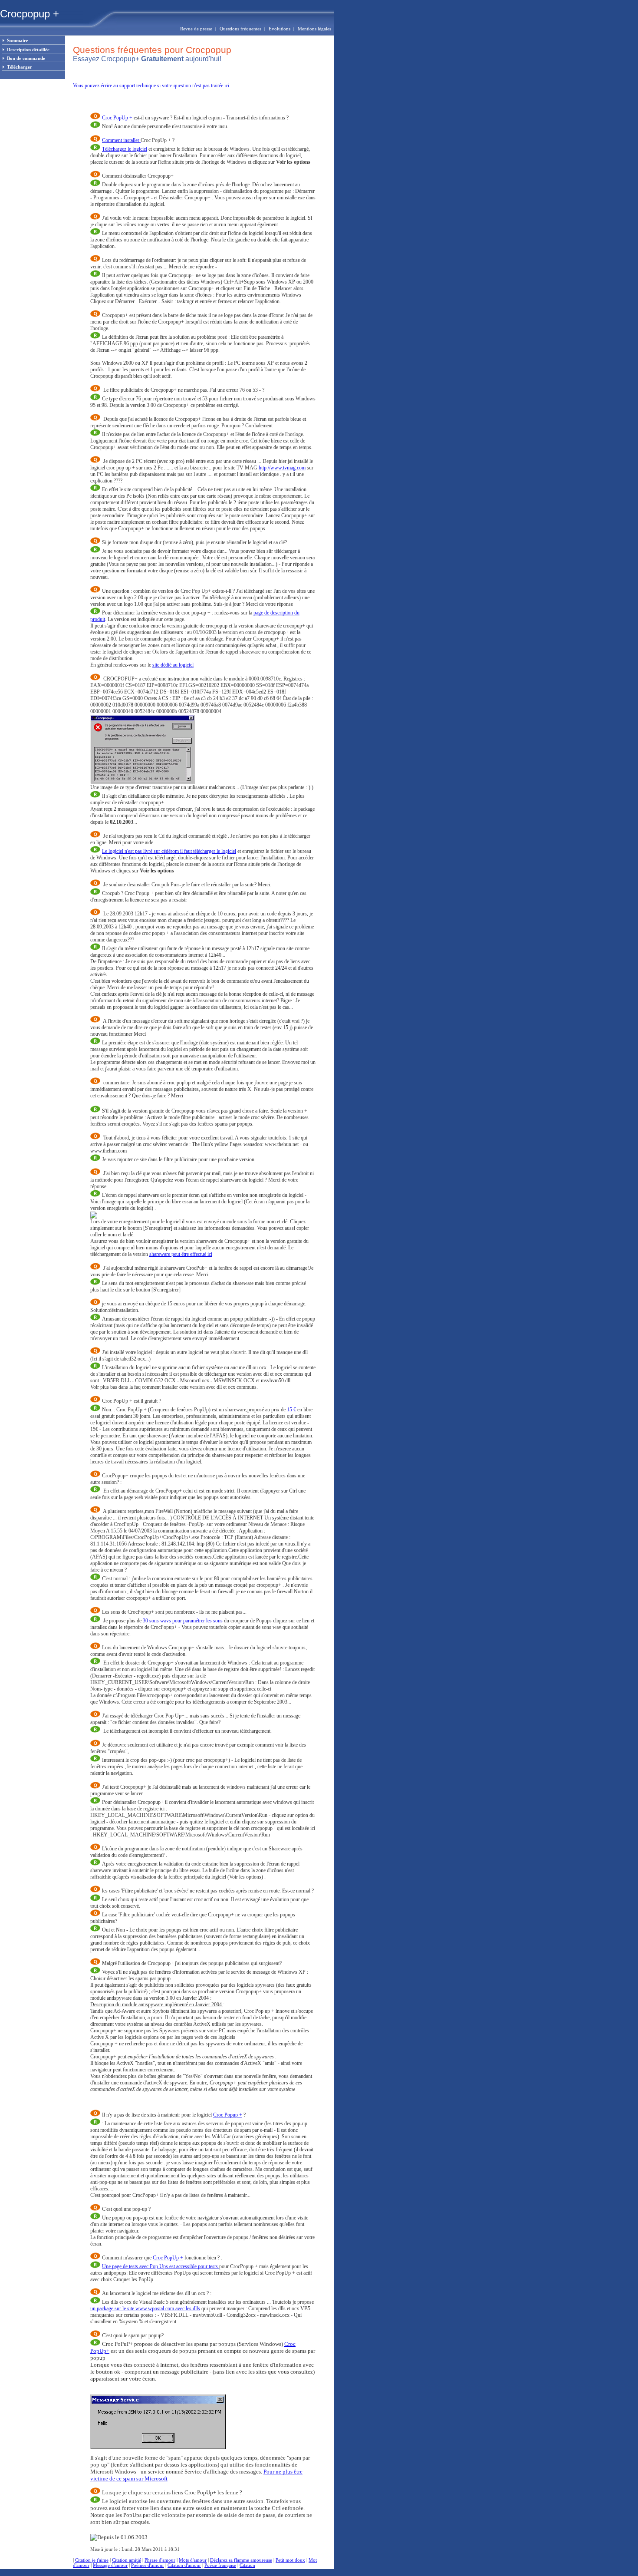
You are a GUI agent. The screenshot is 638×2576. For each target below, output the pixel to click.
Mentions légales (316, 29)
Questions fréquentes (240, 29)
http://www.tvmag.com (282, 468)
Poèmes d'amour (148, 2565)
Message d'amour (110, 2565)
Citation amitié (127, 2560)
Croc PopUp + (117, 118)
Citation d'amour (184, 2565)
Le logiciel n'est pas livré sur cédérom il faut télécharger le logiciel (169, 851)
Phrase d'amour (160, 2560)
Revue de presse (196, 29)
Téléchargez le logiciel (125, 149)
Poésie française (220, 2565)
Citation (247, 2565)
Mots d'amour (193, 2560)
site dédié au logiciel (173, 665)
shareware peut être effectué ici (181, 1254)
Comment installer (121, 140)
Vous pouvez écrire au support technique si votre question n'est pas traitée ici (151, 86)
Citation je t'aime (92, 2560)
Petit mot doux (290, 2560)
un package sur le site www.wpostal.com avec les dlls (145, 2308)
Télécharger (20, 67)
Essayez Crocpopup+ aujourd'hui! (147, 59)
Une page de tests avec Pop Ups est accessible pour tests (161, 2266)
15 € (292, 1410)
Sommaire (18, 40)
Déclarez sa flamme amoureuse (241, 2560)
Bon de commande (26, 58)
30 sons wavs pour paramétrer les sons (183, 1621)
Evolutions (280, 29)
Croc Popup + (228, 2115)
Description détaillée (28, 50)
